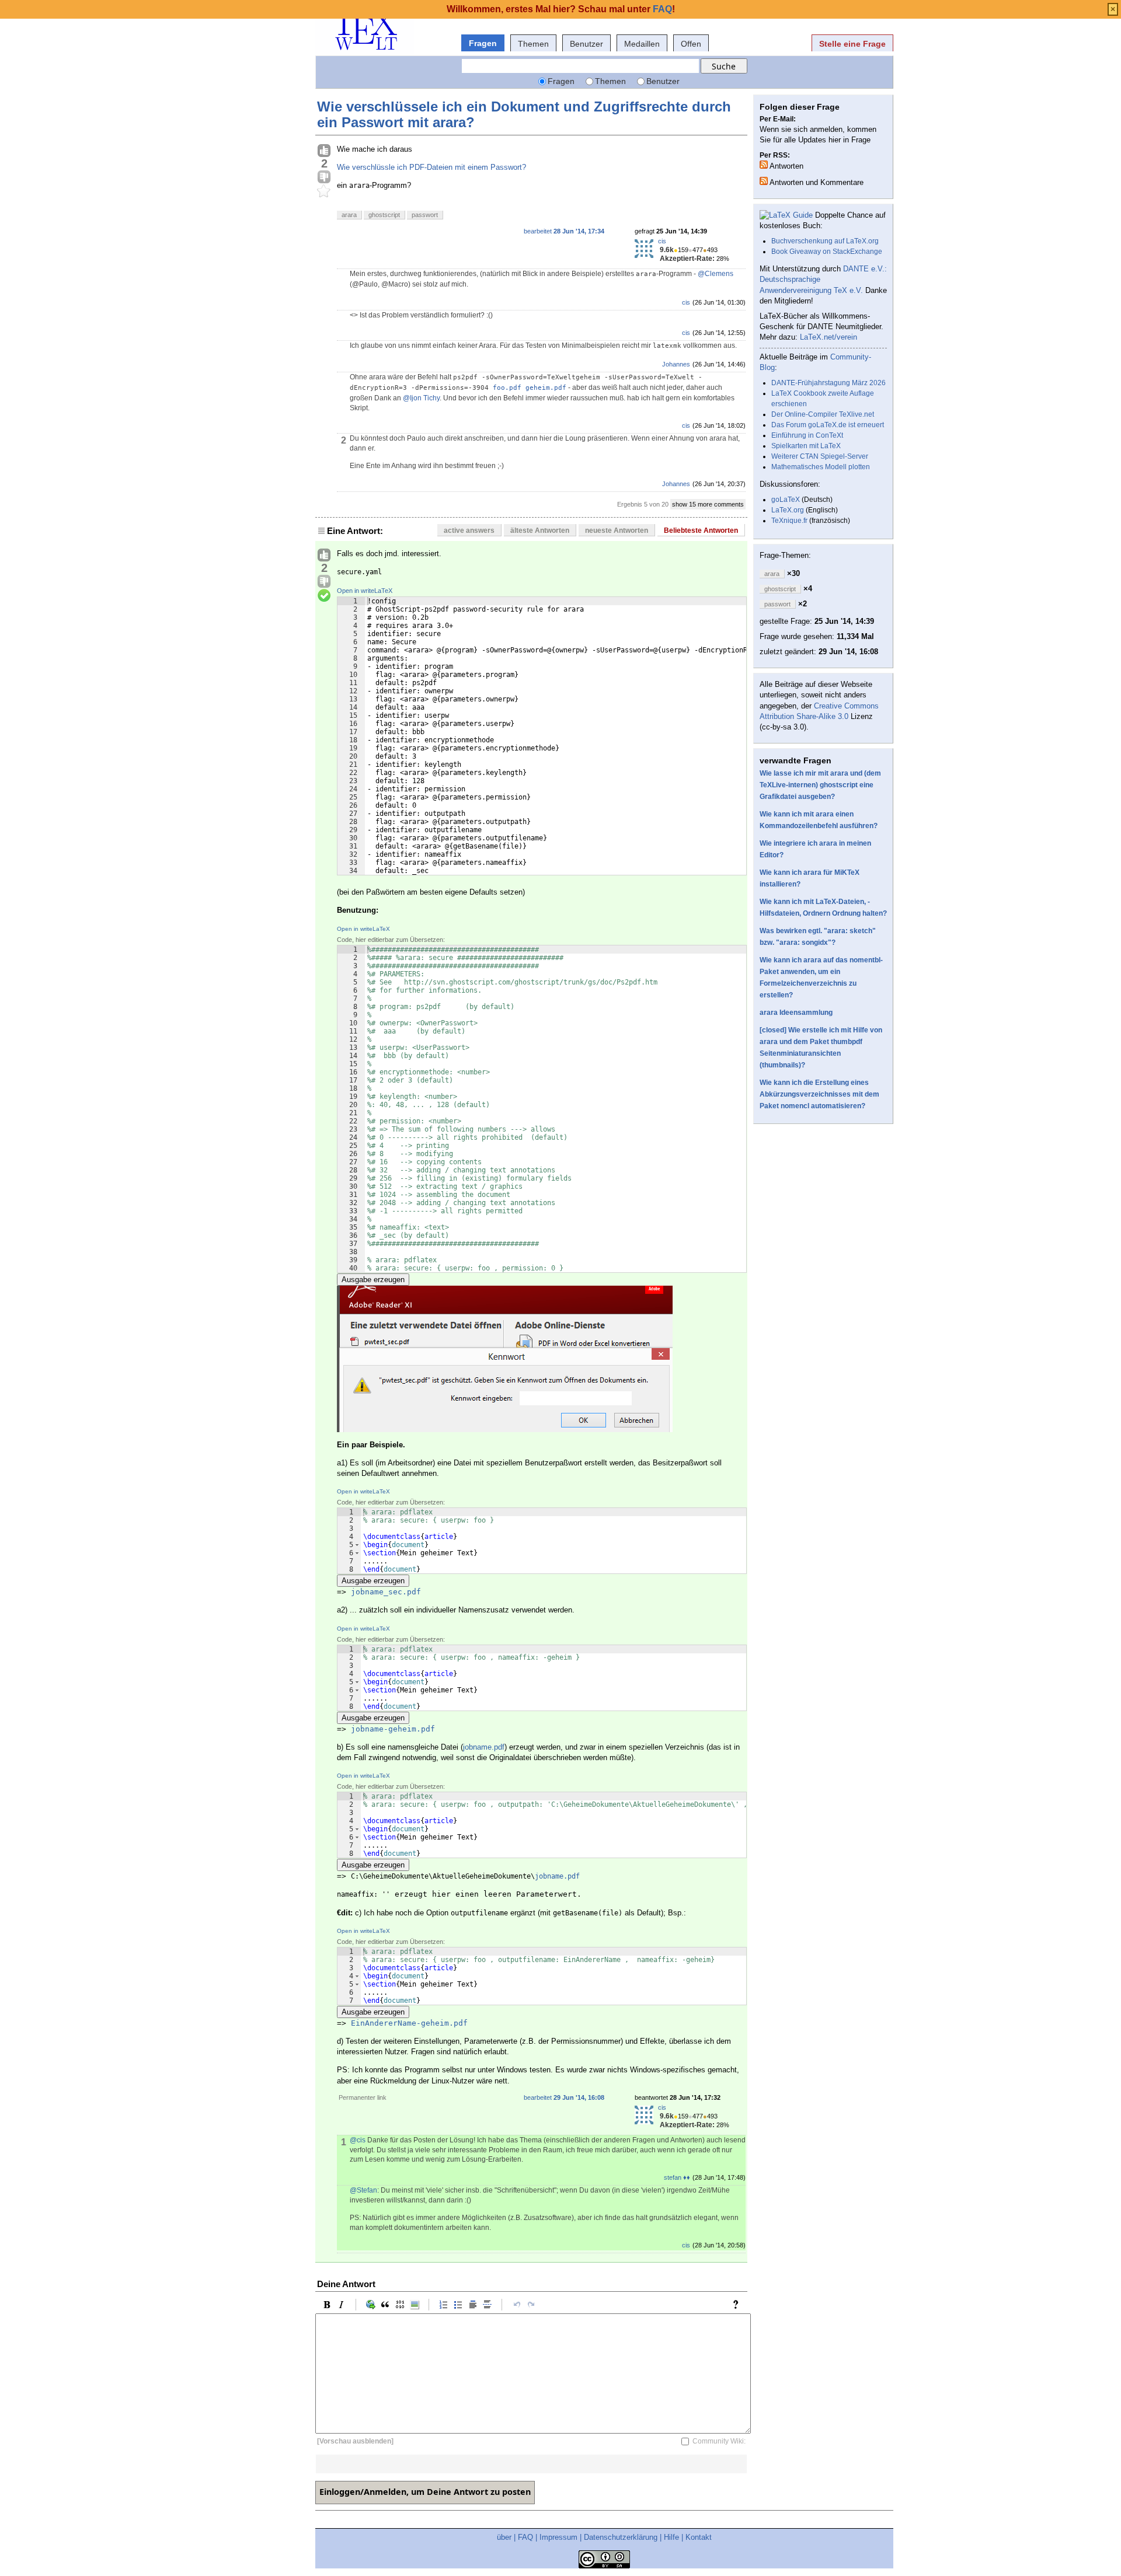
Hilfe (671, 2537)
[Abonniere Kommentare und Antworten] (764, 181)
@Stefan (363, 2190)
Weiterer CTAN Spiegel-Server (820, 456)
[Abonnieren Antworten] (764, 165)
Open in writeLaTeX (365, 591)
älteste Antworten (540, 530)
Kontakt (699, 2537)
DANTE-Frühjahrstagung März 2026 (828, 383)
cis (662, 241)
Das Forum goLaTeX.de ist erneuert (828, 425)
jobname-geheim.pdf (393, 1729)
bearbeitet (564, 231)
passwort (425, 215)
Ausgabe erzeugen (373, 1280)
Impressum (558, 2537)
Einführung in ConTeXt (807, 435)
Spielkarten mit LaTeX (806, 446)
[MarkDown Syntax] (739, 2305)
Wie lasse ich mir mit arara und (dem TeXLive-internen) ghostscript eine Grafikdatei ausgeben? (820, 785)
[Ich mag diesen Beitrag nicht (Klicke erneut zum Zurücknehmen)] (324, 177)
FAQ (525, 2537)
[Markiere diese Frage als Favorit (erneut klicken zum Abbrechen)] (324, 191)
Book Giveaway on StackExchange (827, 252)
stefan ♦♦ (677, 2177)
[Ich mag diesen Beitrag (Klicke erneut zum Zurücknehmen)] (324, 151)
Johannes (676, 364)
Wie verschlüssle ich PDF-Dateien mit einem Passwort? (431, 167)
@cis (358, 2140)
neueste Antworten (617, 530)
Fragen (483, 43)
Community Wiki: (719, 2441)
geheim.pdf (546, 388)
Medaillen (642, 44)
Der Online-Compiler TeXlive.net (823, 414)
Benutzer (586, 44)
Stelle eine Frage (852, 44)
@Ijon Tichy (421, 398)
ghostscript (384, 215)
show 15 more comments (708, 504)
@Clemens (716, 274)
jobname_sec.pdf (386, 1592)
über (504, 2537)
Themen (533, 44)
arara (349, 215)
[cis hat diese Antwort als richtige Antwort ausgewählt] (324, 596)
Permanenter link (363, 2097)
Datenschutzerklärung (621, 2537)
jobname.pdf (484, 1747)
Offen (691, 44)
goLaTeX (786, 500)
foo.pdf (507, 388)
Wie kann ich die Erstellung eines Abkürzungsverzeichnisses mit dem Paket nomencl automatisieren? (819, 1094)
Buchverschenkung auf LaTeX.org (825, 241)
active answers (469, 530)
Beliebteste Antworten (701, 530)
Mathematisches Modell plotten (821, 467)
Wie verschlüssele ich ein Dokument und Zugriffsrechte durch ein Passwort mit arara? (524, 114)
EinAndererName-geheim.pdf (409, 2023)
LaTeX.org (788, 510)
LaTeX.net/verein (828, 337)
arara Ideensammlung (796, 1013)
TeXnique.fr (789, 521)
